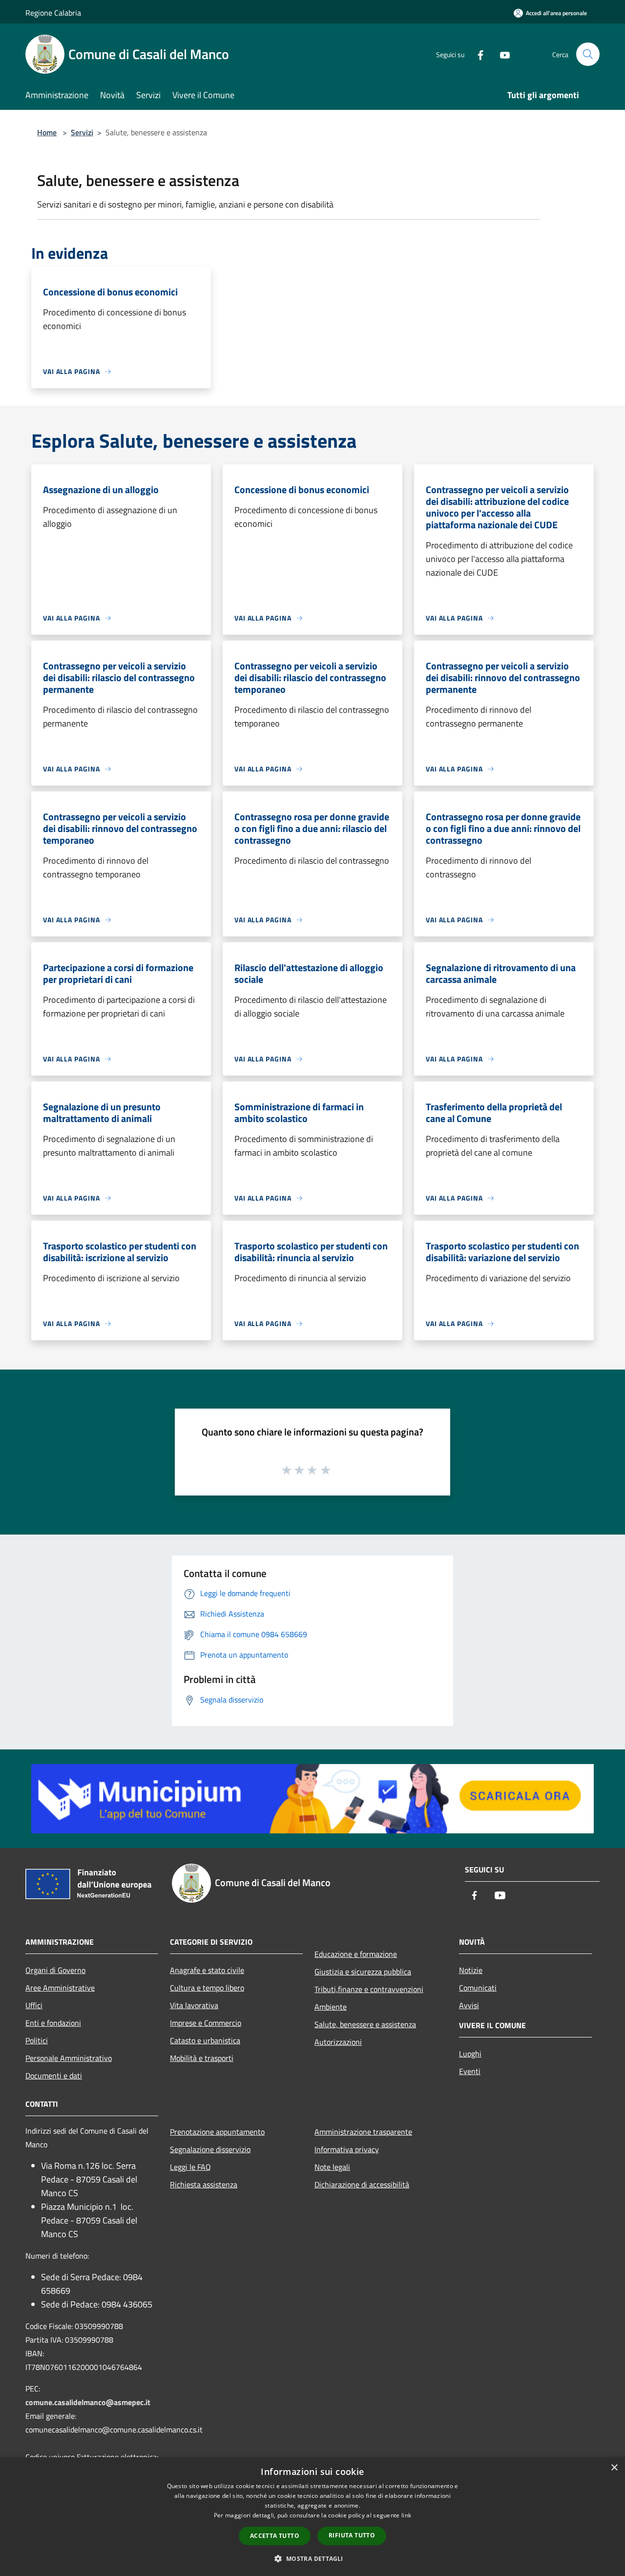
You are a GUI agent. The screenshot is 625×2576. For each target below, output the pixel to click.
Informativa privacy (347, 2149)
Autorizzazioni (338, 2042)
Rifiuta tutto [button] (352, 2535)
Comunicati (478, 1988)
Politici (37, 2040)
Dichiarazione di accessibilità (362, 2184)
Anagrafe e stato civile (207, 1970)
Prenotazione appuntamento (217, 2132)
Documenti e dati (54, 2076)
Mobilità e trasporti (202, 2058)
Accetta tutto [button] (275, 2536)
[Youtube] (501, 54)
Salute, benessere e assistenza (365, 2024)
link (406, 2515)
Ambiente (331, 2007)
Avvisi (469, 2005)
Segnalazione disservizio (210, 2149)
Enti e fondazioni (53, 2023)
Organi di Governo (55, 1970)
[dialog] (312, 2517)
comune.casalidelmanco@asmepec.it (88, 2402)
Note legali (332, 2167)
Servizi (82, 132)
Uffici (34, 2005)
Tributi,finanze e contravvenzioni (369, 1989)
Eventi (470, 2071)
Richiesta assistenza (204, 2184)
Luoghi (470, 2054)
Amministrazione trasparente (363, 2132)
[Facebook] (477, 54)
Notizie (471, 1970)
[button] (312, 2558)
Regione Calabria (53, 13)
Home (47, 132)
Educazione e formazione (356, 1954)
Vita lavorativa (194, 2005)
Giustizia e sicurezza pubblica (363, 1972)
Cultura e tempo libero (207, 1988)
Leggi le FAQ (190, 2167)
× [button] (614, 2468)
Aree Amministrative (60, 1988)
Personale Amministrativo (69, 2058)
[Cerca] (588, 54)
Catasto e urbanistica (205, 2040)
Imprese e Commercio (206, 2023)
